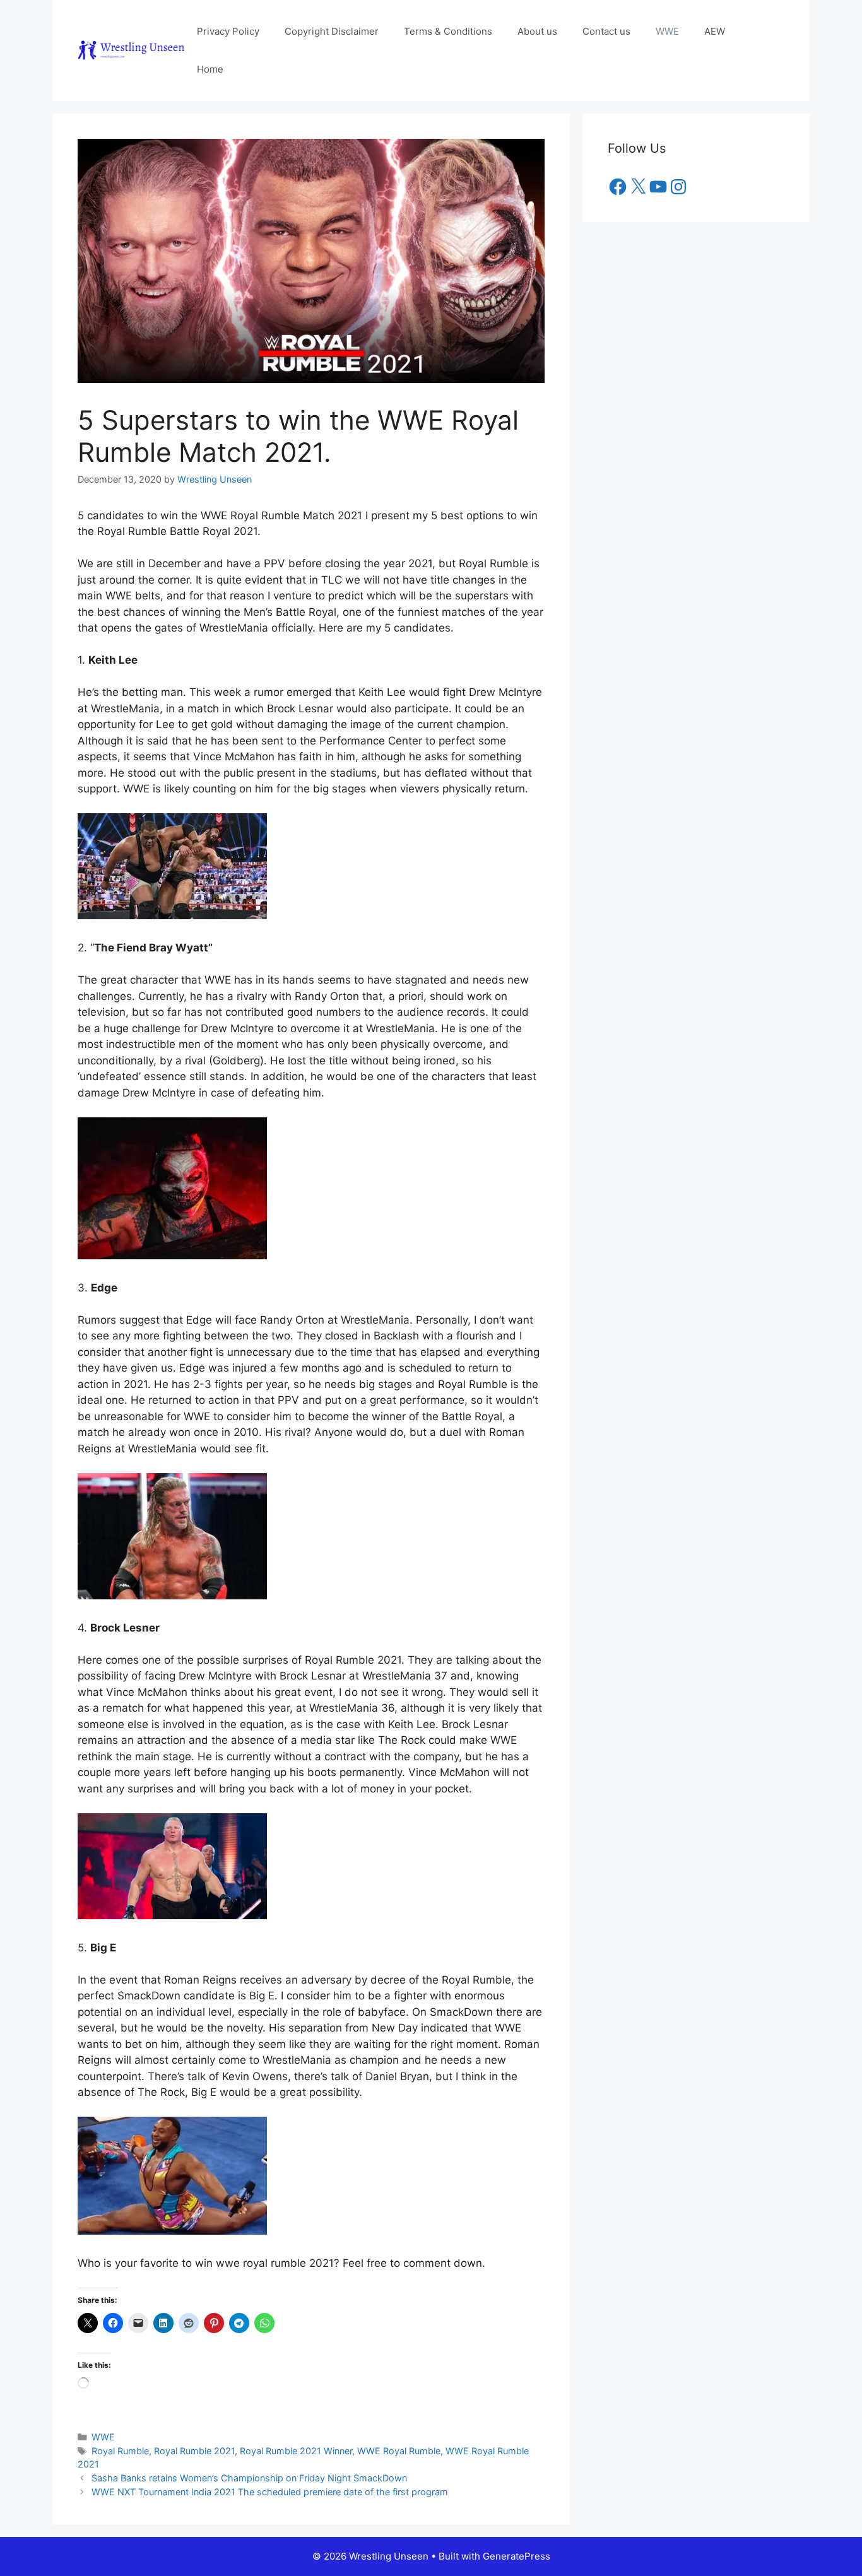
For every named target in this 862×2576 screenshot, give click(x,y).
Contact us (606, 31)
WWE (667, 31)
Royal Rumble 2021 (194, 2451)
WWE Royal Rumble (399, 2451)
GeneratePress (517, 2556)
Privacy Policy (228, 31)
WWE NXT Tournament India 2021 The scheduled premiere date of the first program (270, 2492)
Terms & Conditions (448, 31)
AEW (715, 31)
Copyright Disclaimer (332, 31)
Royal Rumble (120, 2451)
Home (210, 69)
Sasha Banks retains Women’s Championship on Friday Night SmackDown (249, 2478)
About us (537, 31)
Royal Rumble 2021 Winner (296, 2451)
